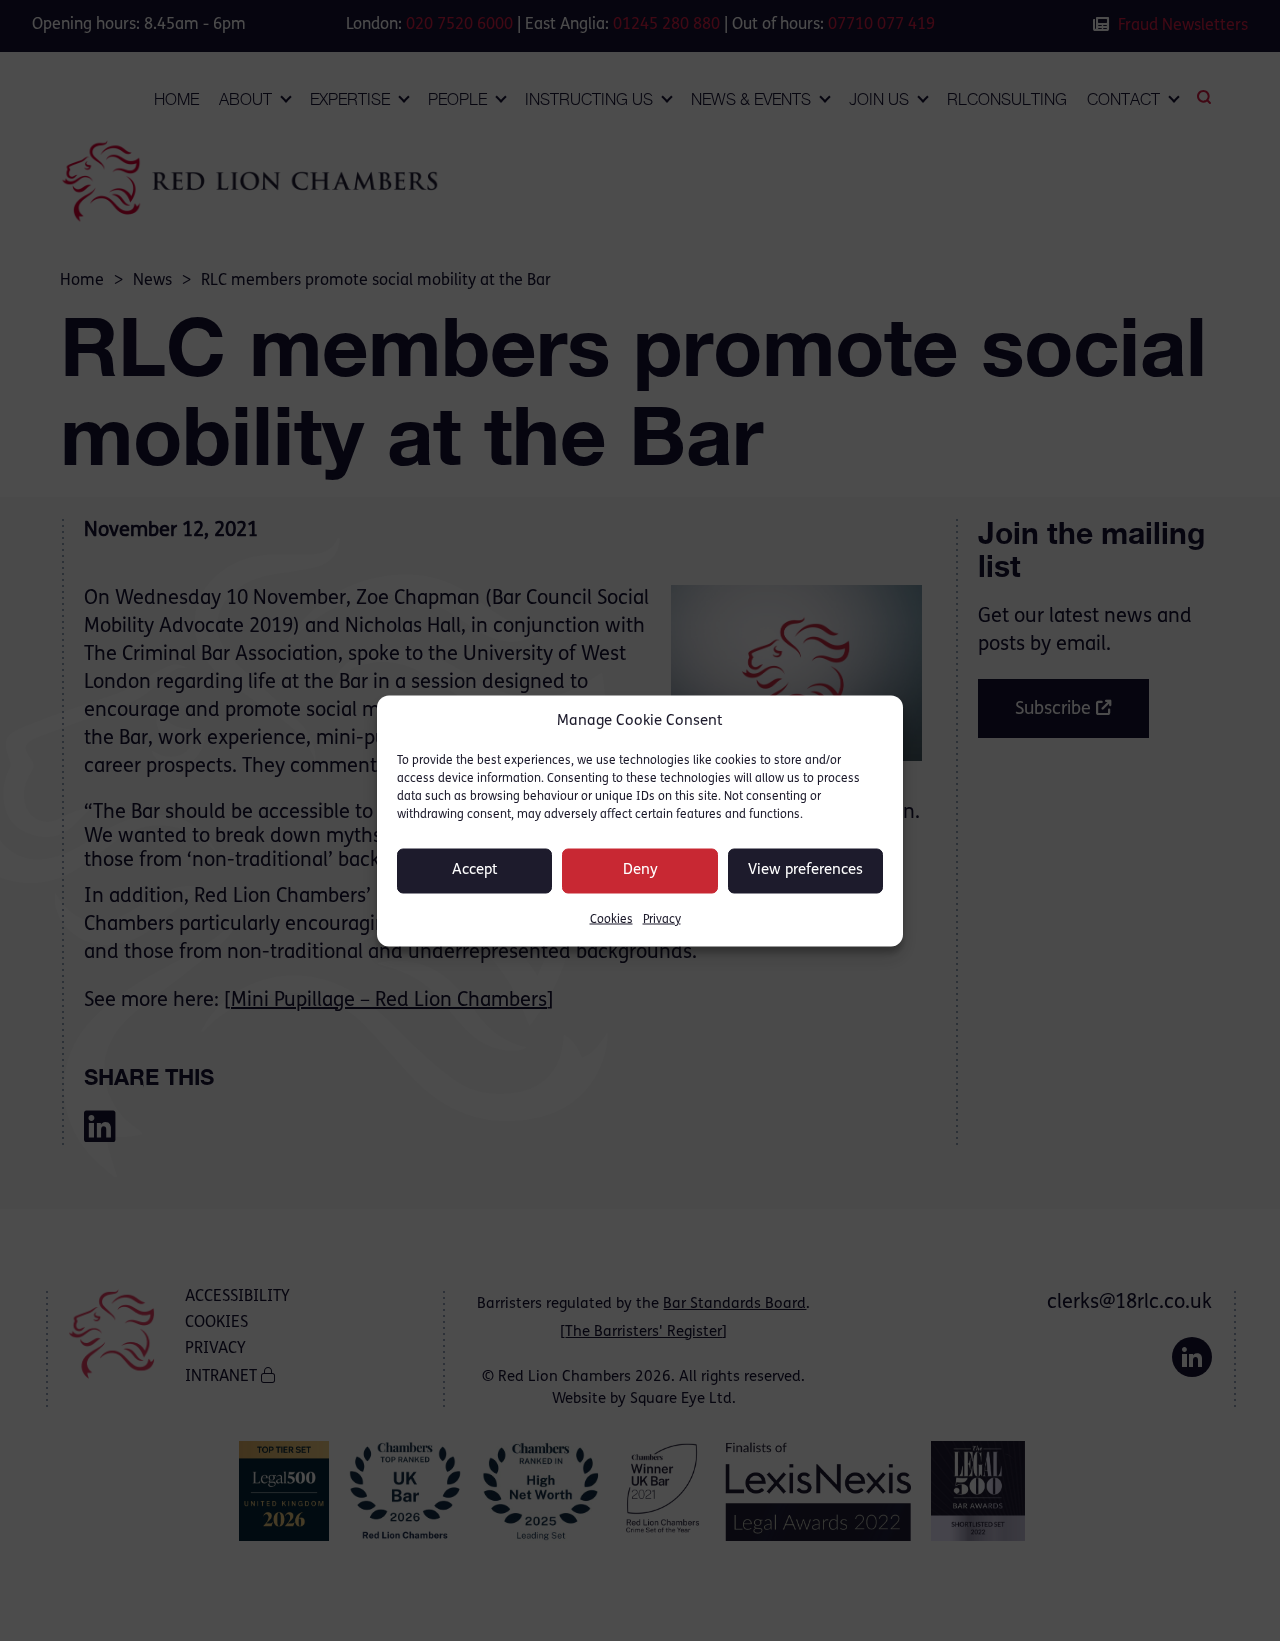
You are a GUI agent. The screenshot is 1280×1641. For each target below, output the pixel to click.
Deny (640, 870)
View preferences (805, 870)
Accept (475, 870)
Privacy (662, 919)
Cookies (611, 919)
